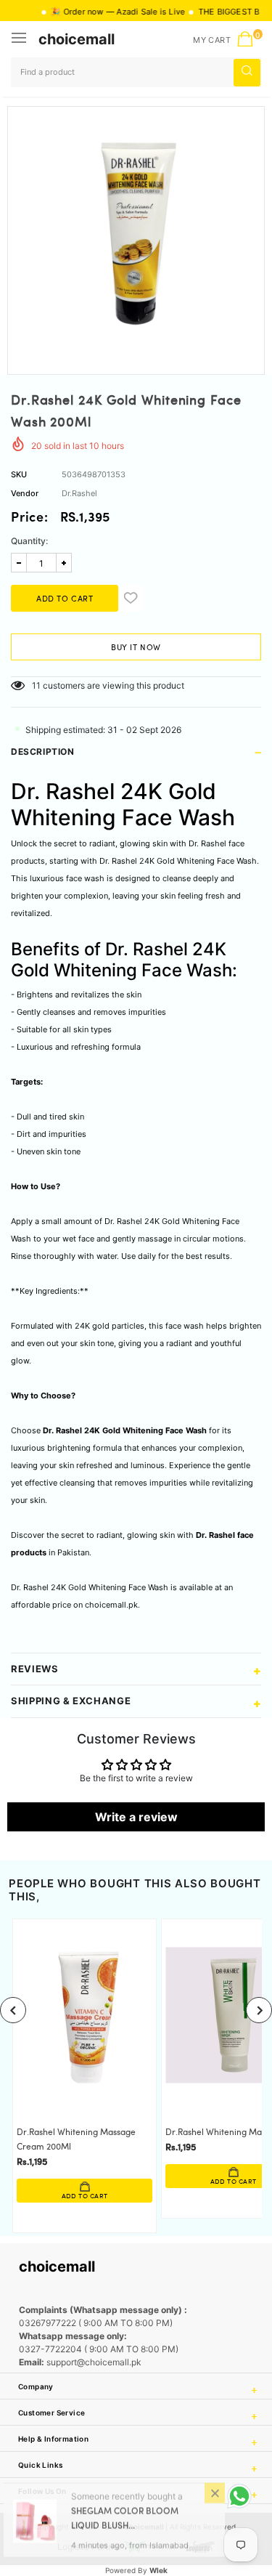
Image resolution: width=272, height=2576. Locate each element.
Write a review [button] (136, 1817)
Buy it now (136, 648)
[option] (136, 235)
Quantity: (29, 541)
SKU (19, 474)
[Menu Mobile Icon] (20, 39)
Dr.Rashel (79, 493)
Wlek (158, 2570)
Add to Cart (85, 2196)
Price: (30, 519)
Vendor (25, 493)
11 (36, 685)
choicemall (77, 39)
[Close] (215, 2497)
